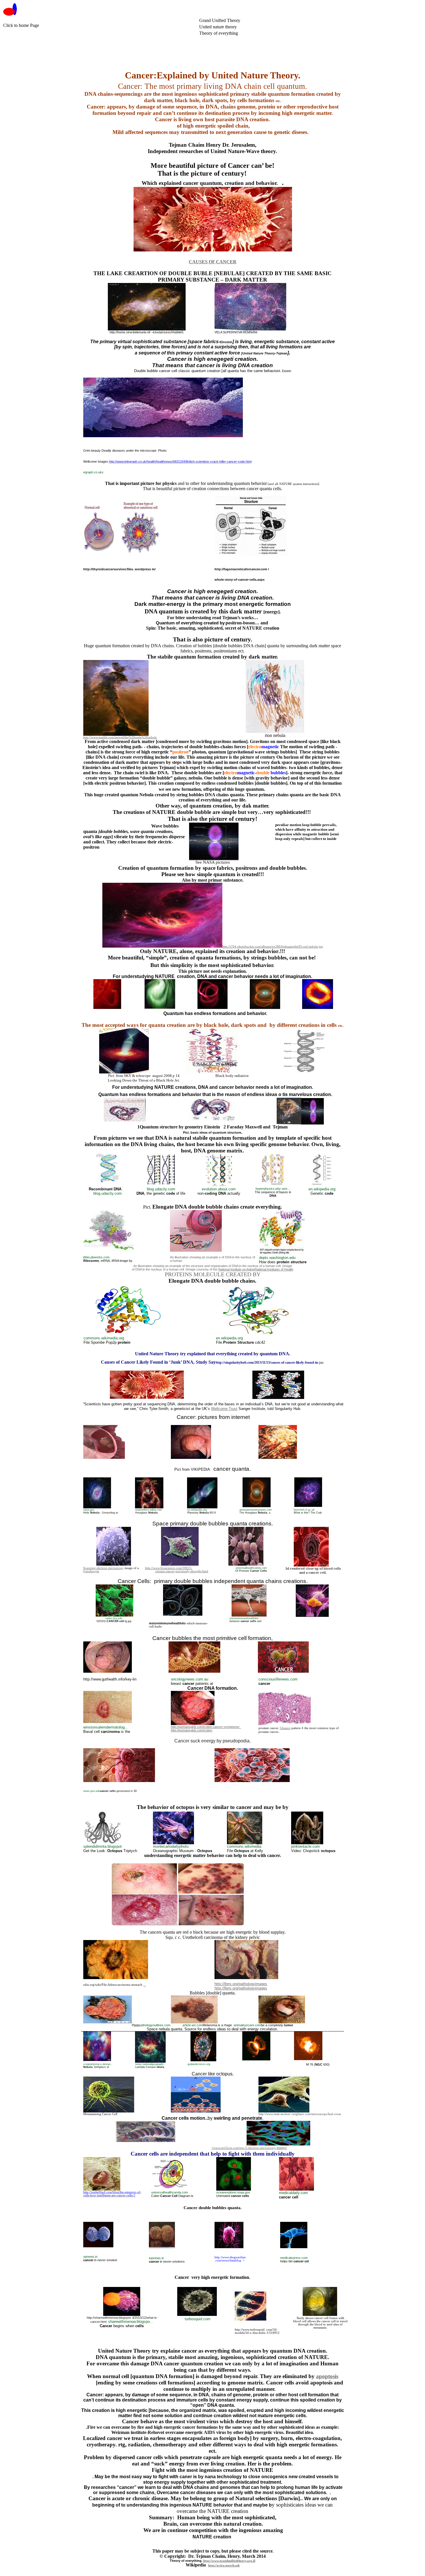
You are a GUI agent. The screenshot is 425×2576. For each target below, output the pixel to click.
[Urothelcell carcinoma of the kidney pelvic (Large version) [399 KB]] (246, 1978)
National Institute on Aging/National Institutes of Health (256, 1269)
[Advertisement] (108, 51)
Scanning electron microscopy (104, 1568)
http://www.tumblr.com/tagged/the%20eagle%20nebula (120, 737)
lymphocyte (91, 1571)
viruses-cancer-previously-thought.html (182, 1571)
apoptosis (327, 2376)
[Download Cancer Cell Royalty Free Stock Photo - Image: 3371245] (311, 1565)
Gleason (285, 1728)
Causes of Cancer (213, 262)
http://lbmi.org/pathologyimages (241, 1984)
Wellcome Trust (224, 1409)
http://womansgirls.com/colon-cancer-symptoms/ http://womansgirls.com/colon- (206, 1729)
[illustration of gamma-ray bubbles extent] (214, 859)
